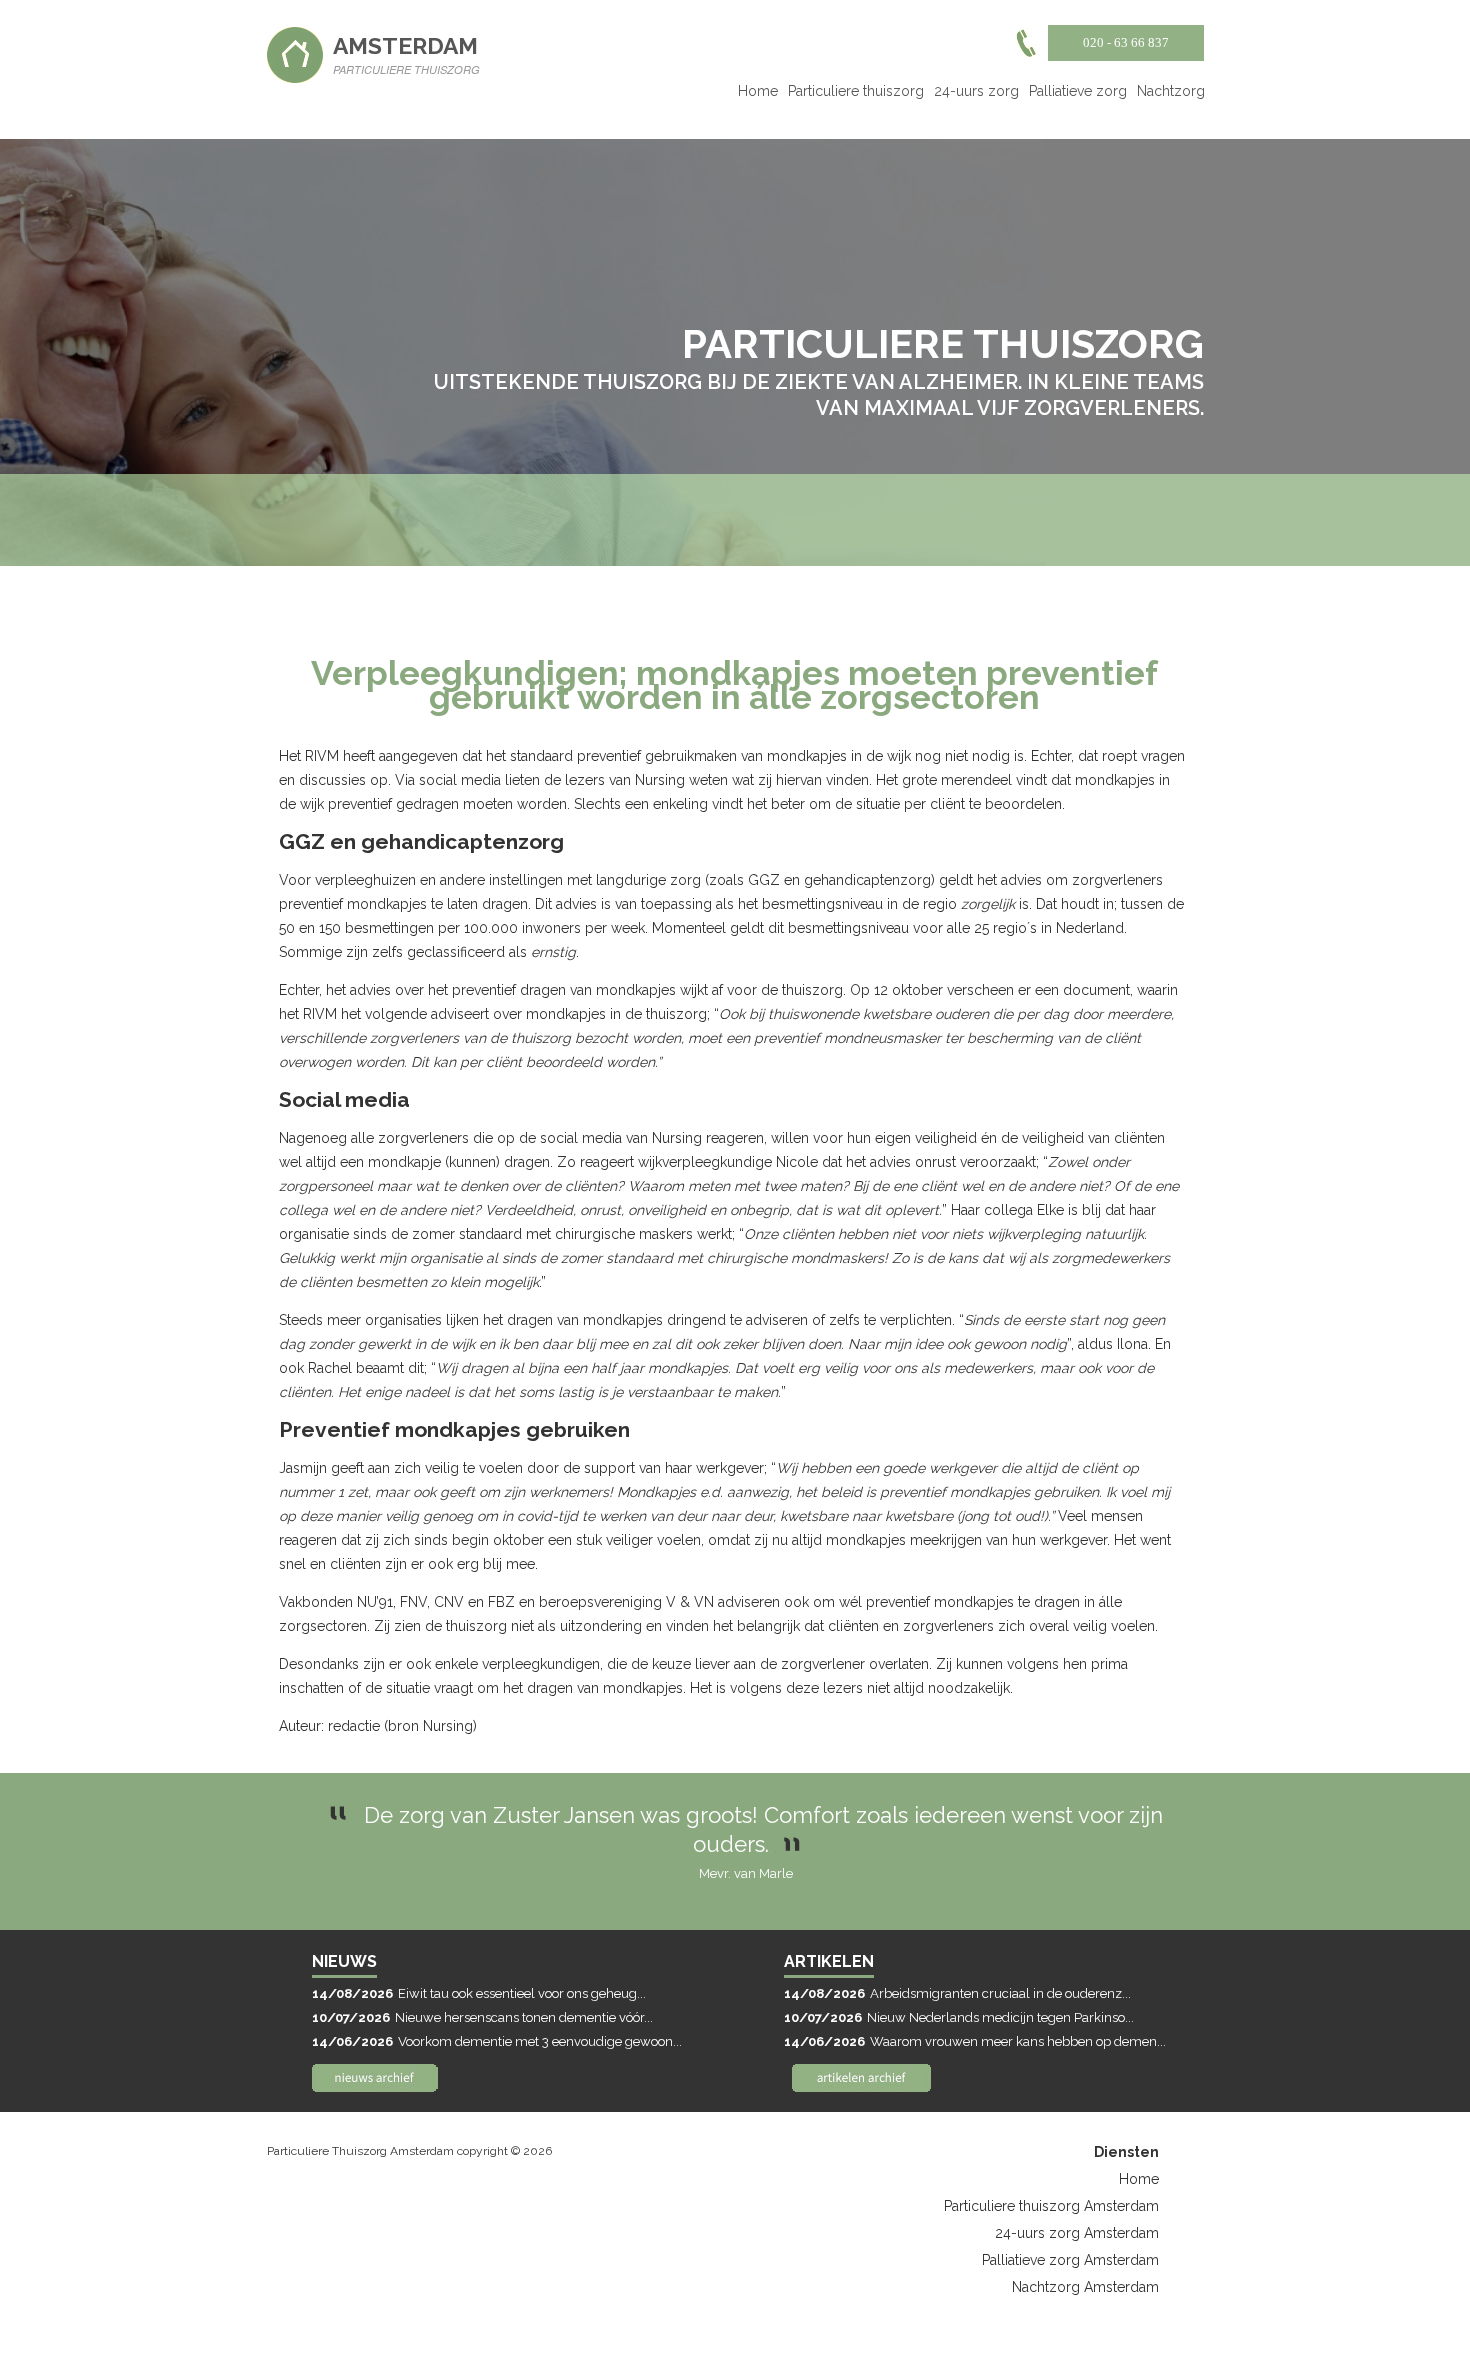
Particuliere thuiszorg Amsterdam (1051, 2206)
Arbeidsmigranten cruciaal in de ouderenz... (957, 1993)
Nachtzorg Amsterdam (1085, 2287)
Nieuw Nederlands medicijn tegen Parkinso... (959, 2017)
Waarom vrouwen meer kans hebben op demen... (975, 2041)
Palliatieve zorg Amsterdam (1070, 2260)
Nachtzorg (1171, 91)
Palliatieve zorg (1078, 91)
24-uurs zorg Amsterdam (1077, 2233)
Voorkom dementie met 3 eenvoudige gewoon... (497, 2041)
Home (758, 91)
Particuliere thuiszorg (856, 91)
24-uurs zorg (976, 91)
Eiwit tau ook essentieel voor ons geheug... (479, 1993)
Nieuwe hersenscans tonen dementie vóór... (482, 2017)
